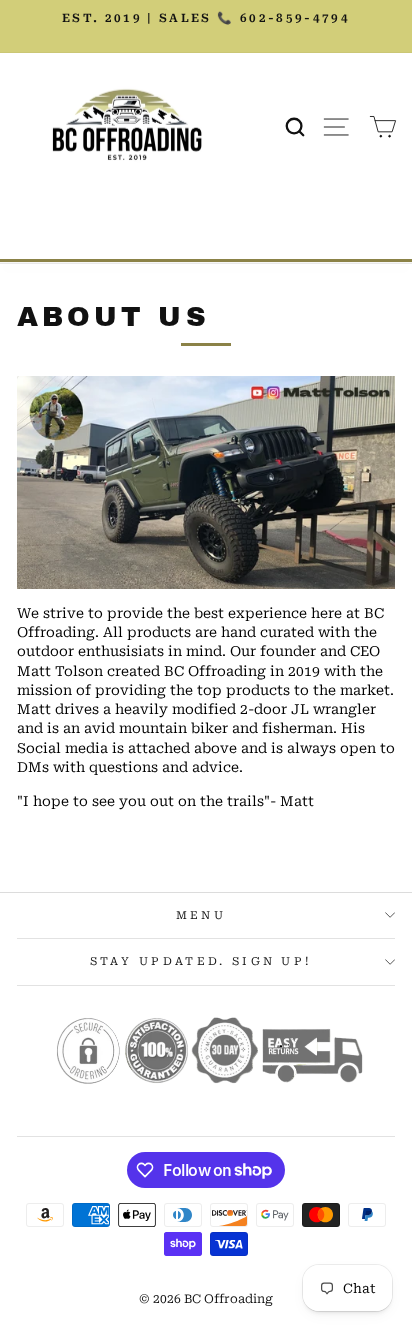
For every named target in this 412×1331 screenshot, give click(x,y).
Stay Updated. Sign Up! (201, 961)
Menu (201, 915)
